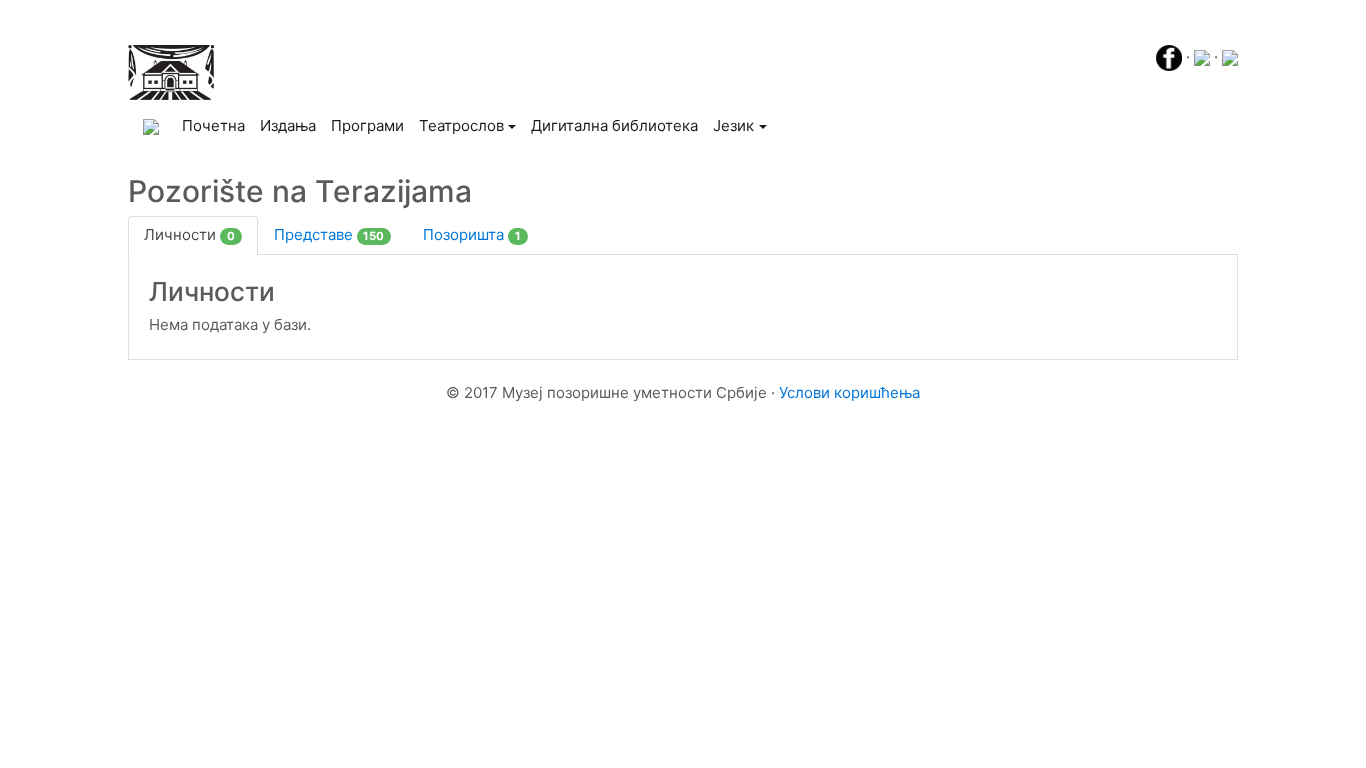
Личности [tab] (189, 234)
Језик (733, 125)
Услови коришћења (849, 392)
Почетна (217, 125)
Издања (288, 125)
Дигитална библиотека (614, 125)
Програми (367, 125)
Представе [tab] (329, 234)
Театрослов (461, 125)
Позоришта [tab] (472, 234)
